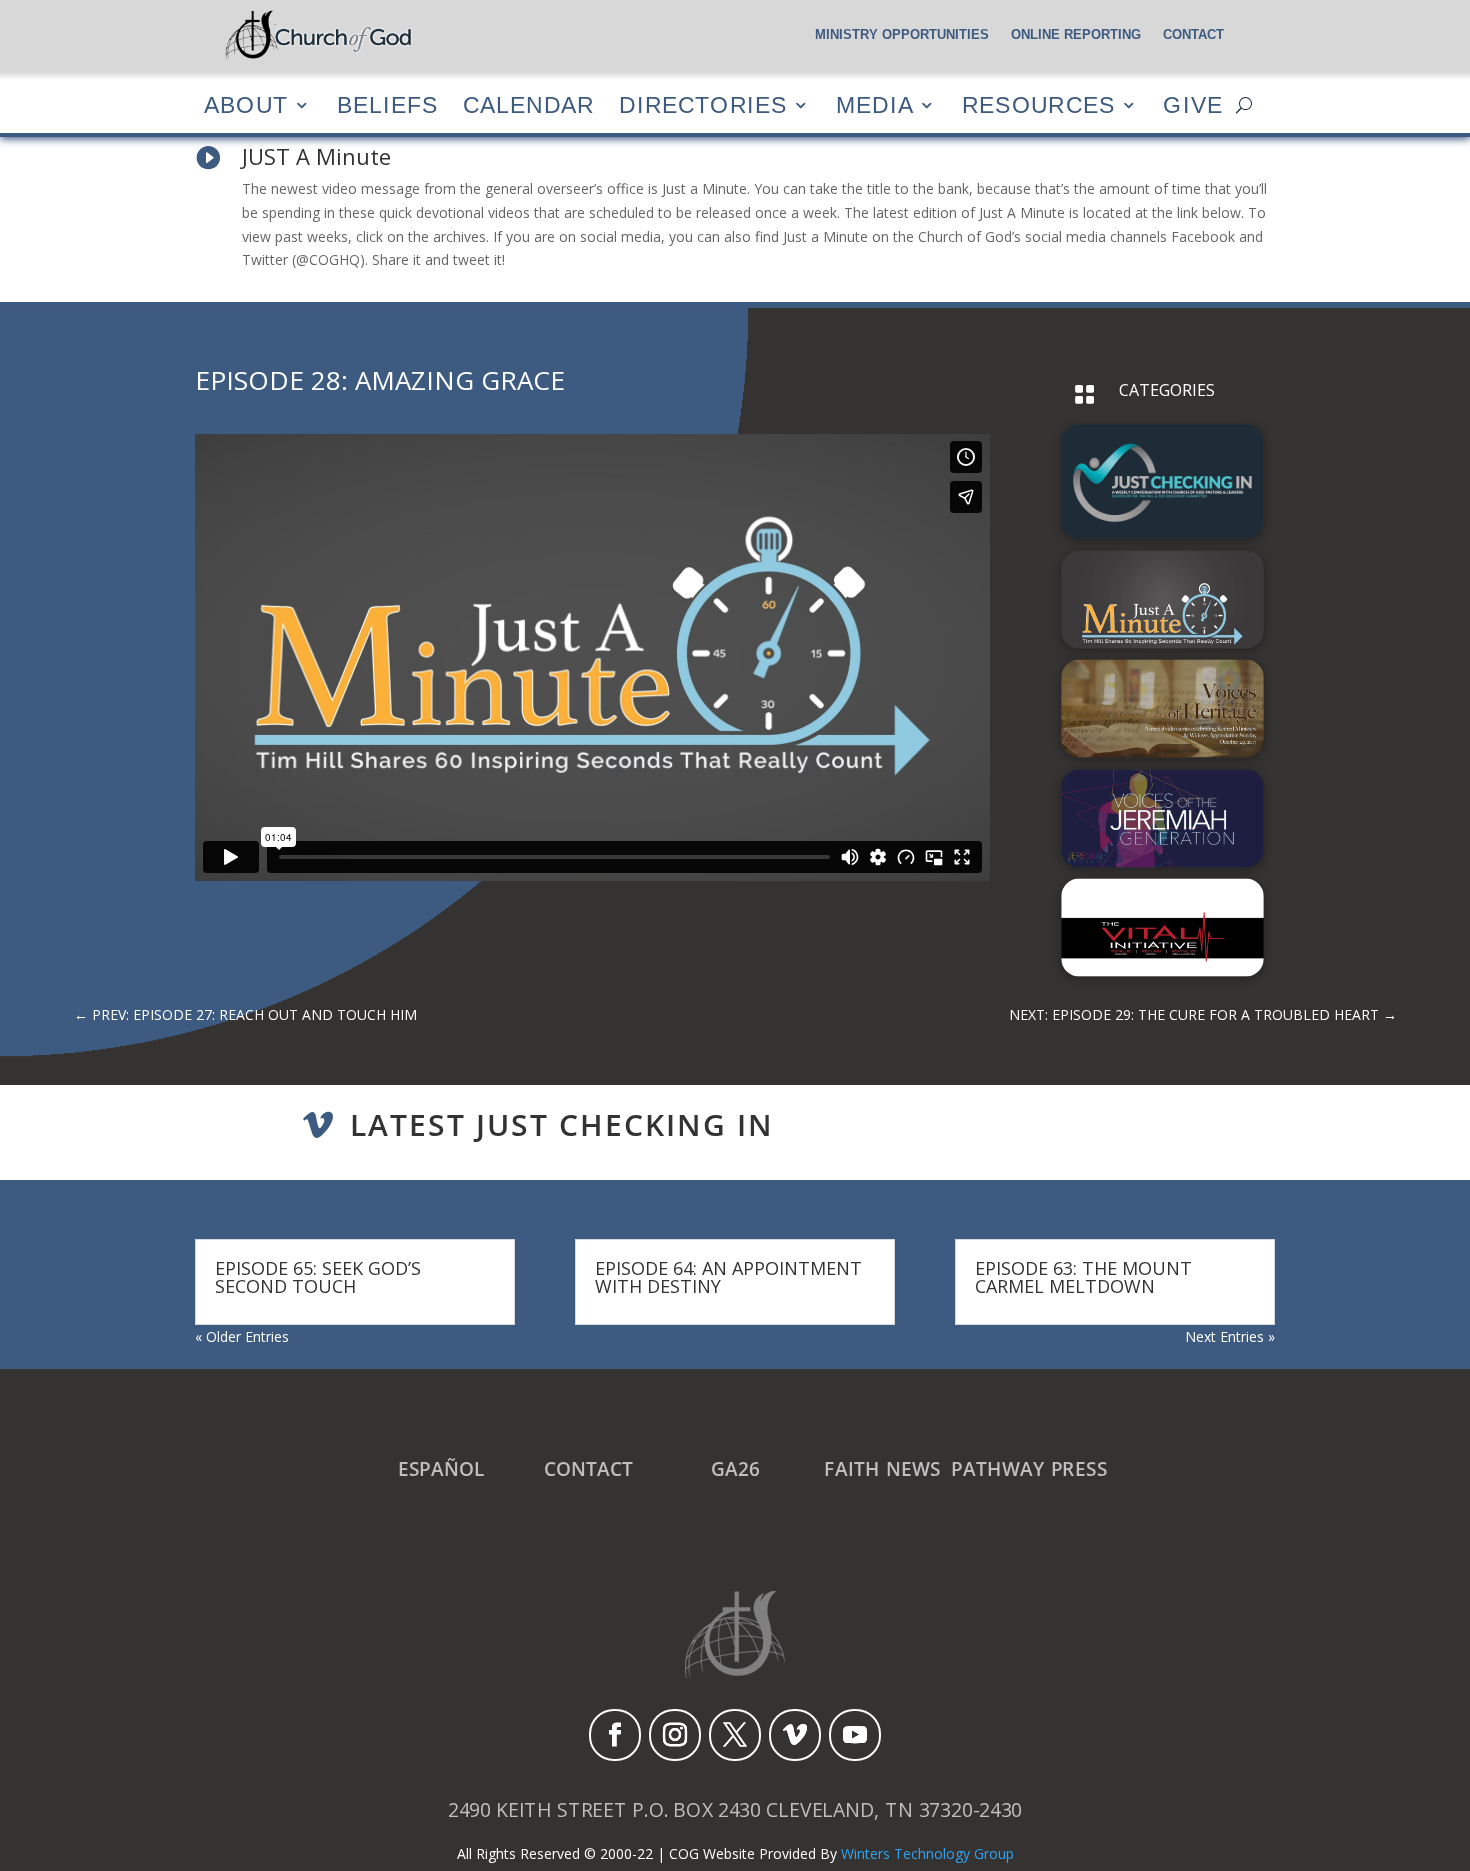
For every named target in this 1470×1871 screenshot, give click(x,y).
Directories (703, 104)
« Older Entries (242, 1336)
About (246, 104)
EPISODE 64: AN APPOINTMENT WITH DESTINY (728, 1277)
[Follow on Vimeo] (795, 1735)
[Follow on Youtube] (855, 1735)
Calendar (528, 104)
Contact (1193, 35)
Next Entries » (1230, 1336)
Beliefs (387, 104)
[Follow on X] (735, 1735)
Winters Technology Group (927, 1853)
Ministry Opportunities (902, 35)
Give (1193, 104)
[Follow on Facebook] (615, 1735)
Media (875, 104)
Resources (1038, 104)
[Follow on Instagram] (675, 1735)
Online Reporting (1076, 35)
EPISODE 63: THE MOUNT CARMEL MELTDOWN (1083, 1277)
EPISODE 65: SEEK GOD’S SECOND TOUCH (318, 1277)
